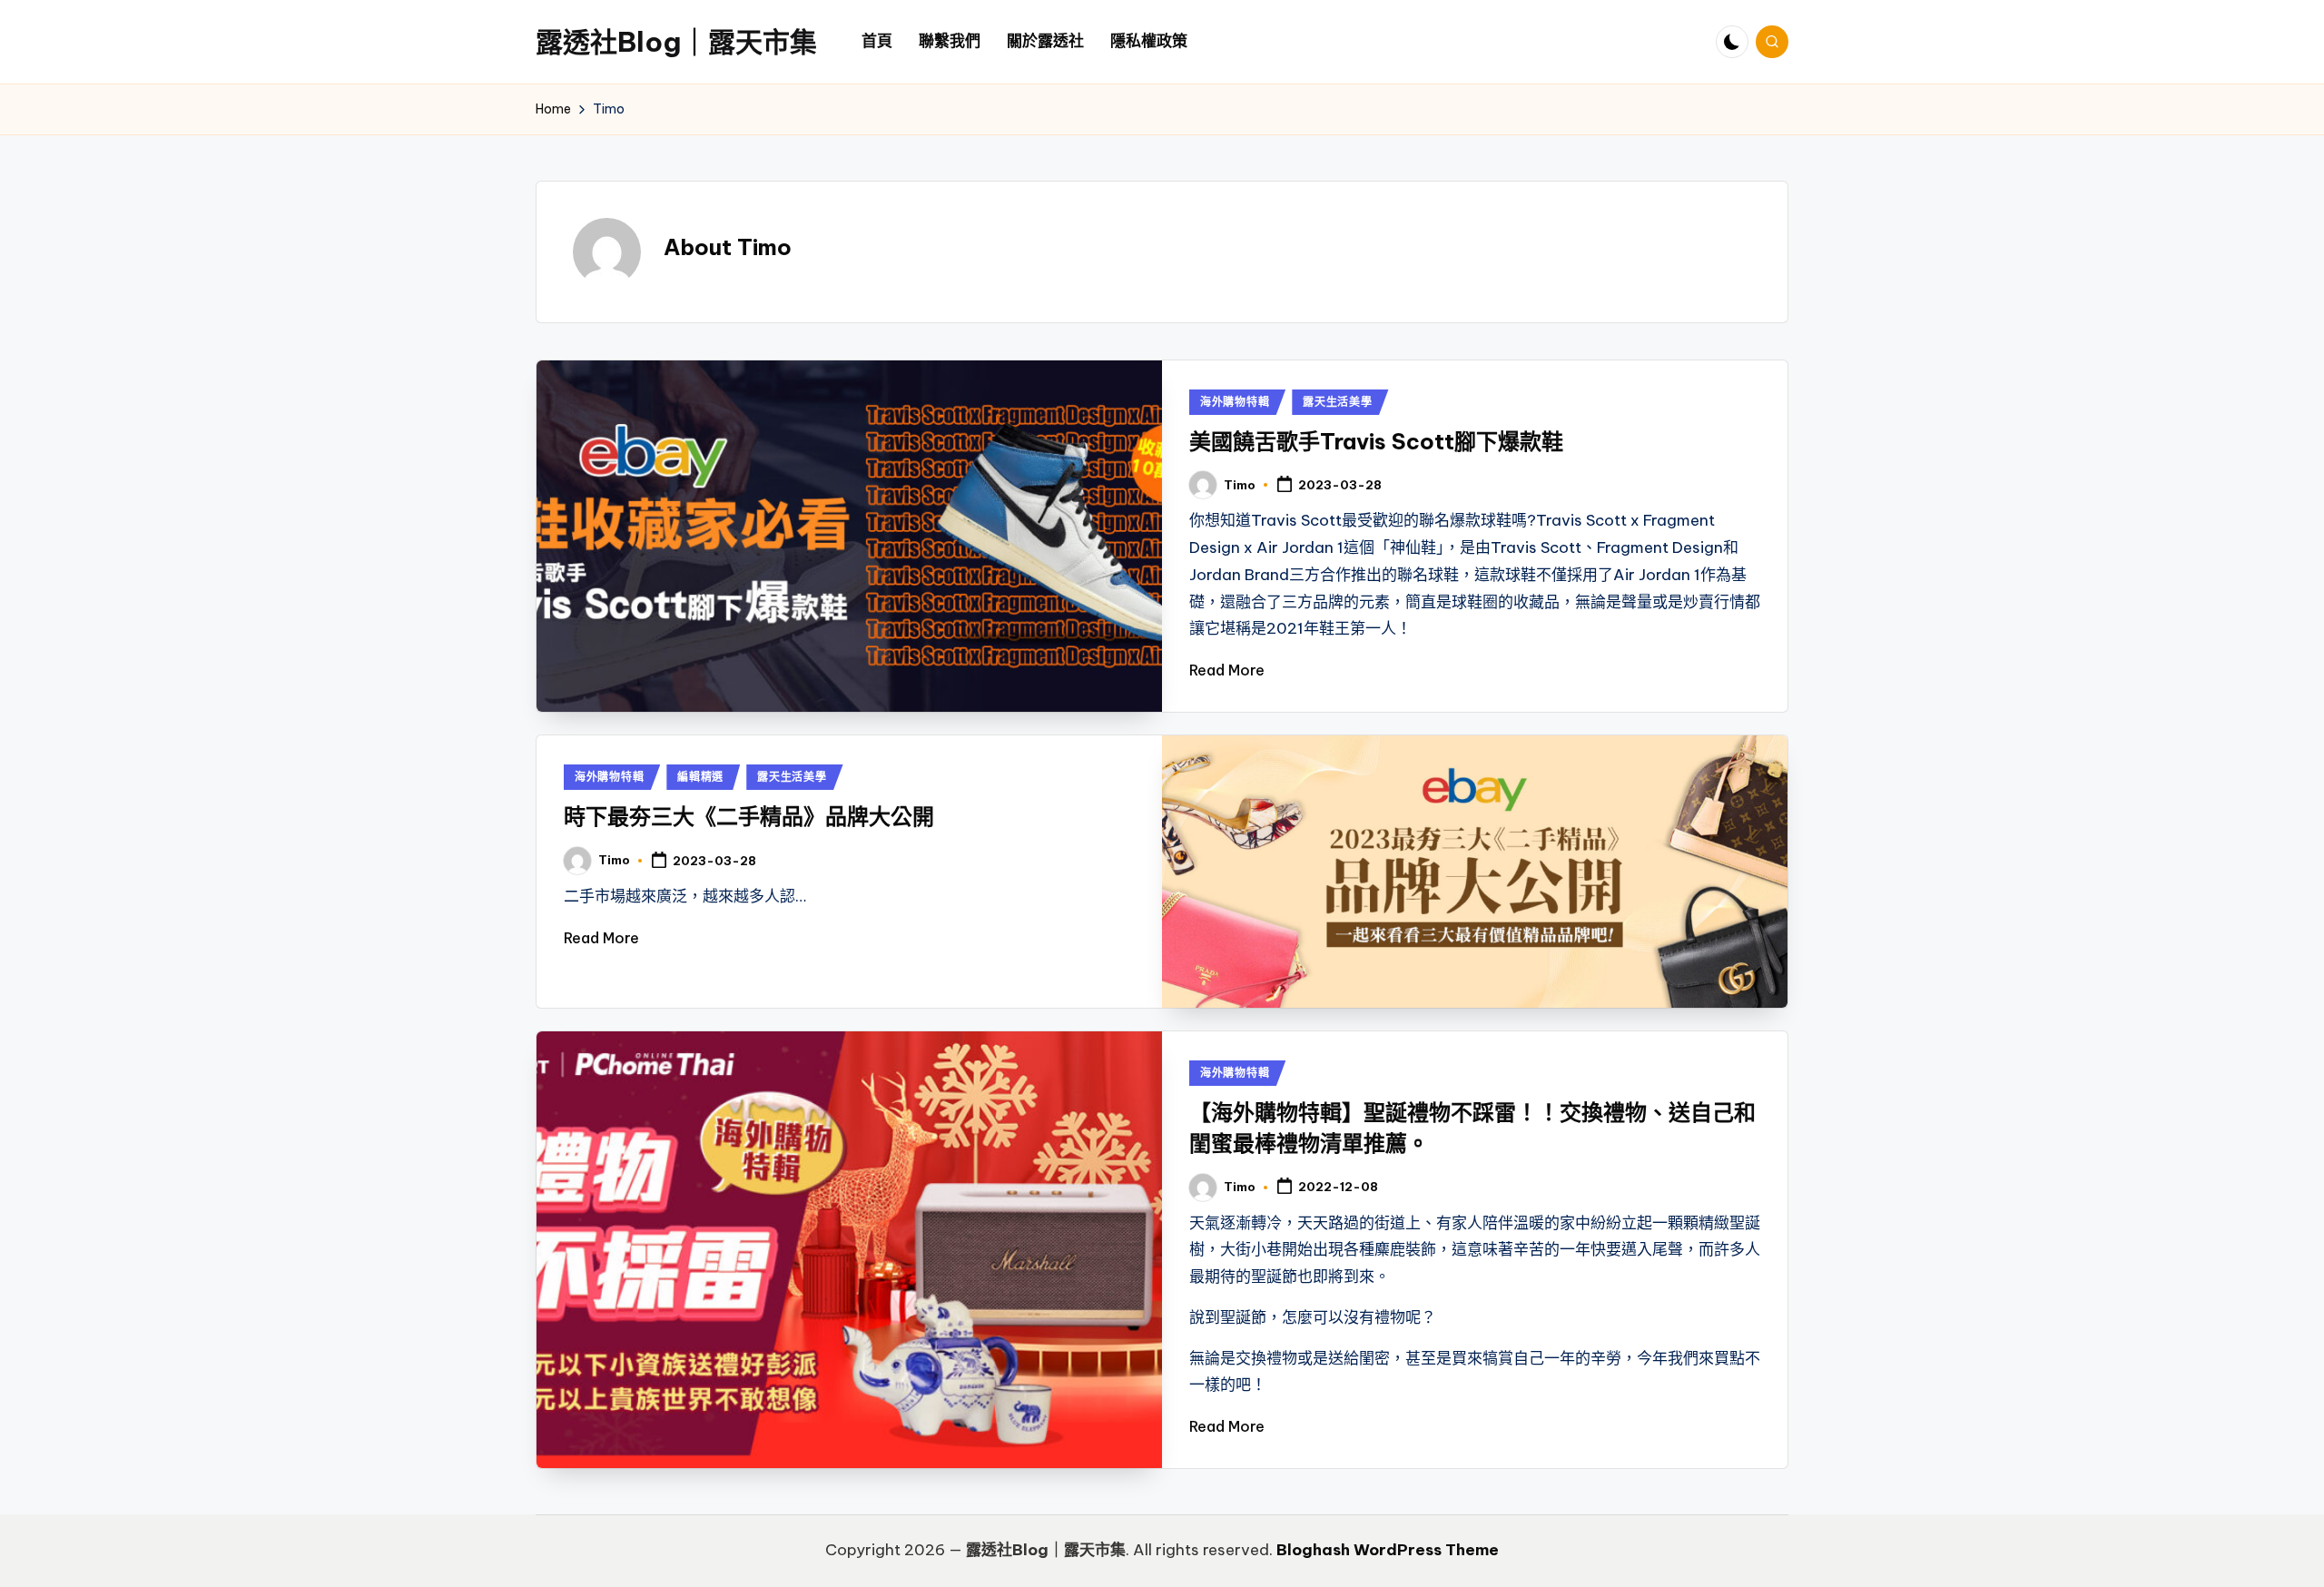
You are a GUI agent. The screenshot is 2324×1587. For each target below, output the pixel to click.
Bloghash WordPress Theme (1388, 1550)
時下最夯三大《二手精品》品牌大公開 (749, 816)
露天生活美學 (1337, 402)
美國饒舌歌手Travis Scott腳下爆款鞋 (1376, 441)
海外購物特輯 (1235, 402)
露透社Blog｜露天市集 (676, 42)
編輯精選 (700, 777)
